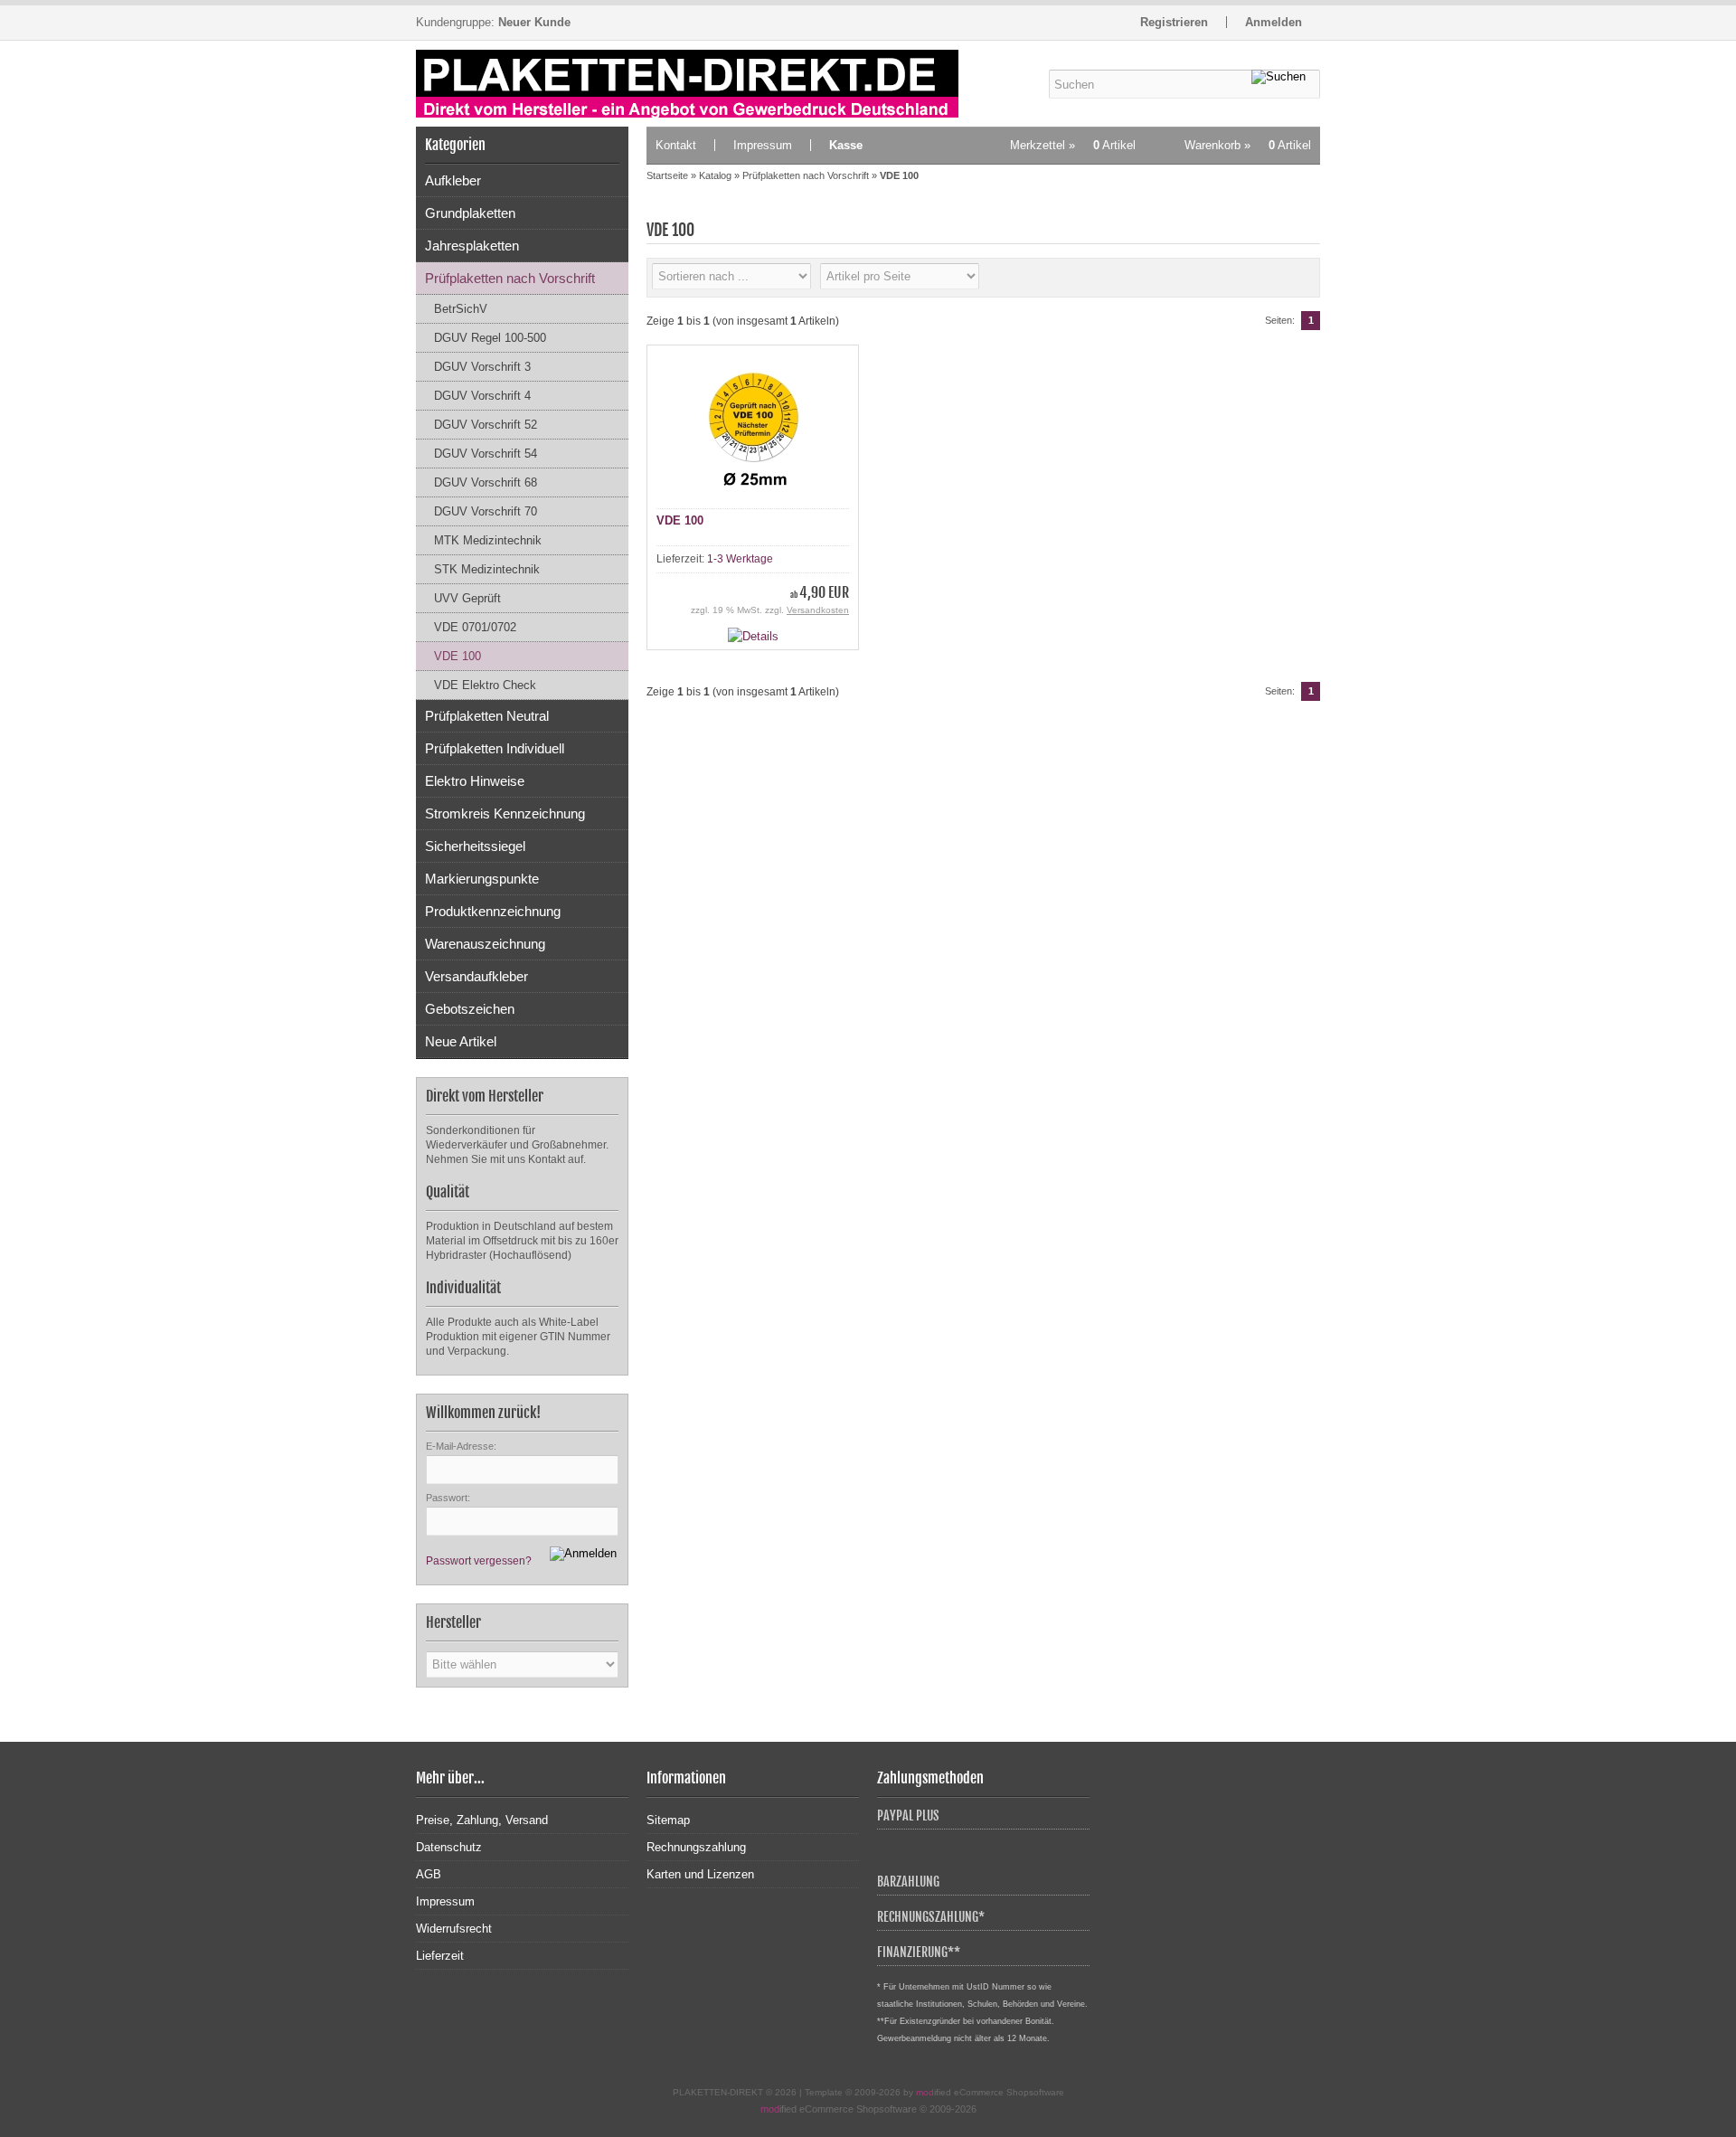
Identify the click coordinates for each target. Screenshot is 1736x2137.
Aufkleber (453, 180)
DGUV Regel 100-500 (490, 338)
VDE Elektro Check (485, 685)
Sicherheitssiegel (475, 846)
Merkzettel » (1073, 145)
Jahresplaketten (472, 246)
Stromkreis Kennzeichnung (505, 813)
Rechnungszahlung (696, 1847)
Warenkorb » (1248, 145)
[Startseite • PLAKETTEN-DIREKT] (692, 84)
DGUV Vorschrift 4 (482, 396)
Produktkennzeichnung (493, 911)
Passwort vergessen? (479, 1561)
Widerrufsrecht (454, 1929)
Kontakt (676, 145)
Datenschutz (449, 1847)
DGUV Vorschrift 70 (486, 511)
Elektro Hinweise (475, 781)
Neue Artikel (461, 1041)
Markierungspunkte (482, 879)
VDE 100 (458, 656)
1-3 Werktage (740, 559)
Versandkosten (818, 610)
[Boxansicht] (1271, 278)
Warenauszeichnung (485, 944)
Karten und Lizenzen (700, 1874)
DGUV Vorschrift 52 (486, 425)
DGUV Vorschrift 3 (482, 367)
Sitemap (668, 1820)
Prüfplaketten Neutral (487, 716)
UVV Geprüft (467, 598)
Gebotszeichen (470, 1009)
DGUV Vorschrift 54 (486, 454)
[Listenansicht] (1300, 278)
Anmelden (1274, 22)
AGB (429, 1874)
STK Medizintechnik (487, 569)
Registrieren (1174, 22)
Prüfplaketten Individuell (495, 748)
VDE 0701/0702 (475, 627)
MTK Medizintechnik (488, 540)
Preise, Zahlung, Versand (482, 1820)
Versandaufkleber (476, 976)
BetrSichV (461, 309)
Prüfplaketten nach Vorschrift (510, 278)
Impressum (763, 145)
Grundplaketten (470, 213)
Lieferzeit (440, 1956)
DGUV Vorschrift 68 (486, 482)
